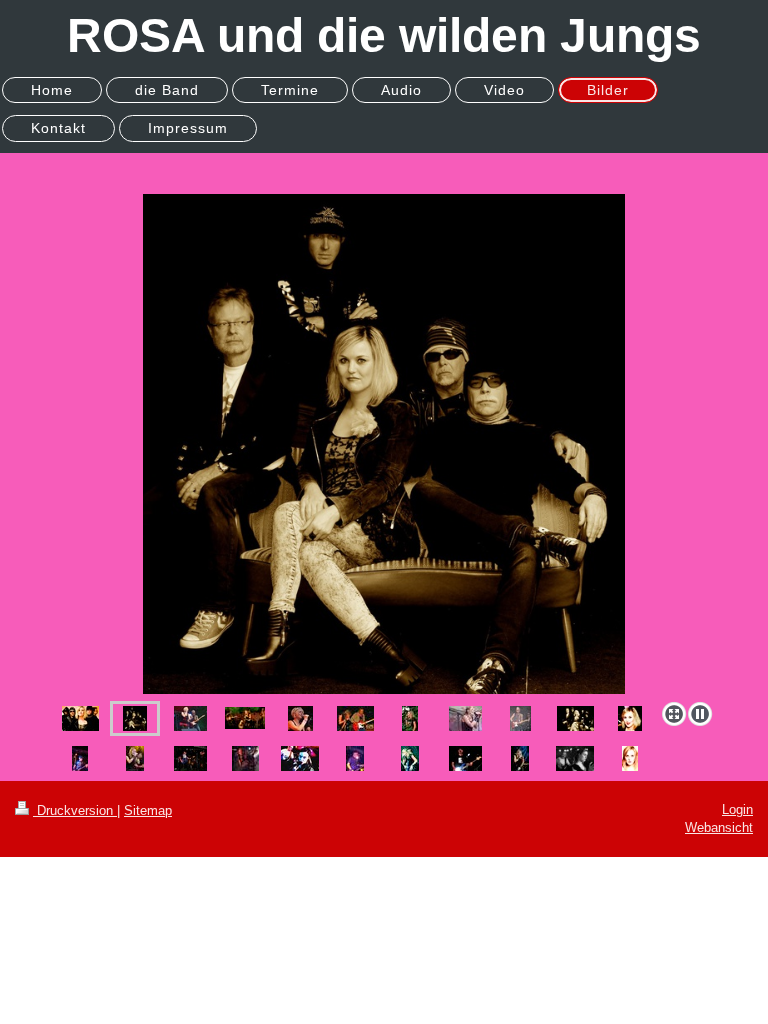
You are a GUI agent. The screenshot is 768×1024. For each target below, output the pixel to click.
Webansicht (719, 827)
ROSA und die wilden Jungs (384, 35)
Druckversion (75, 810)
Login (737, 809)
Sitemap (148, 810)
